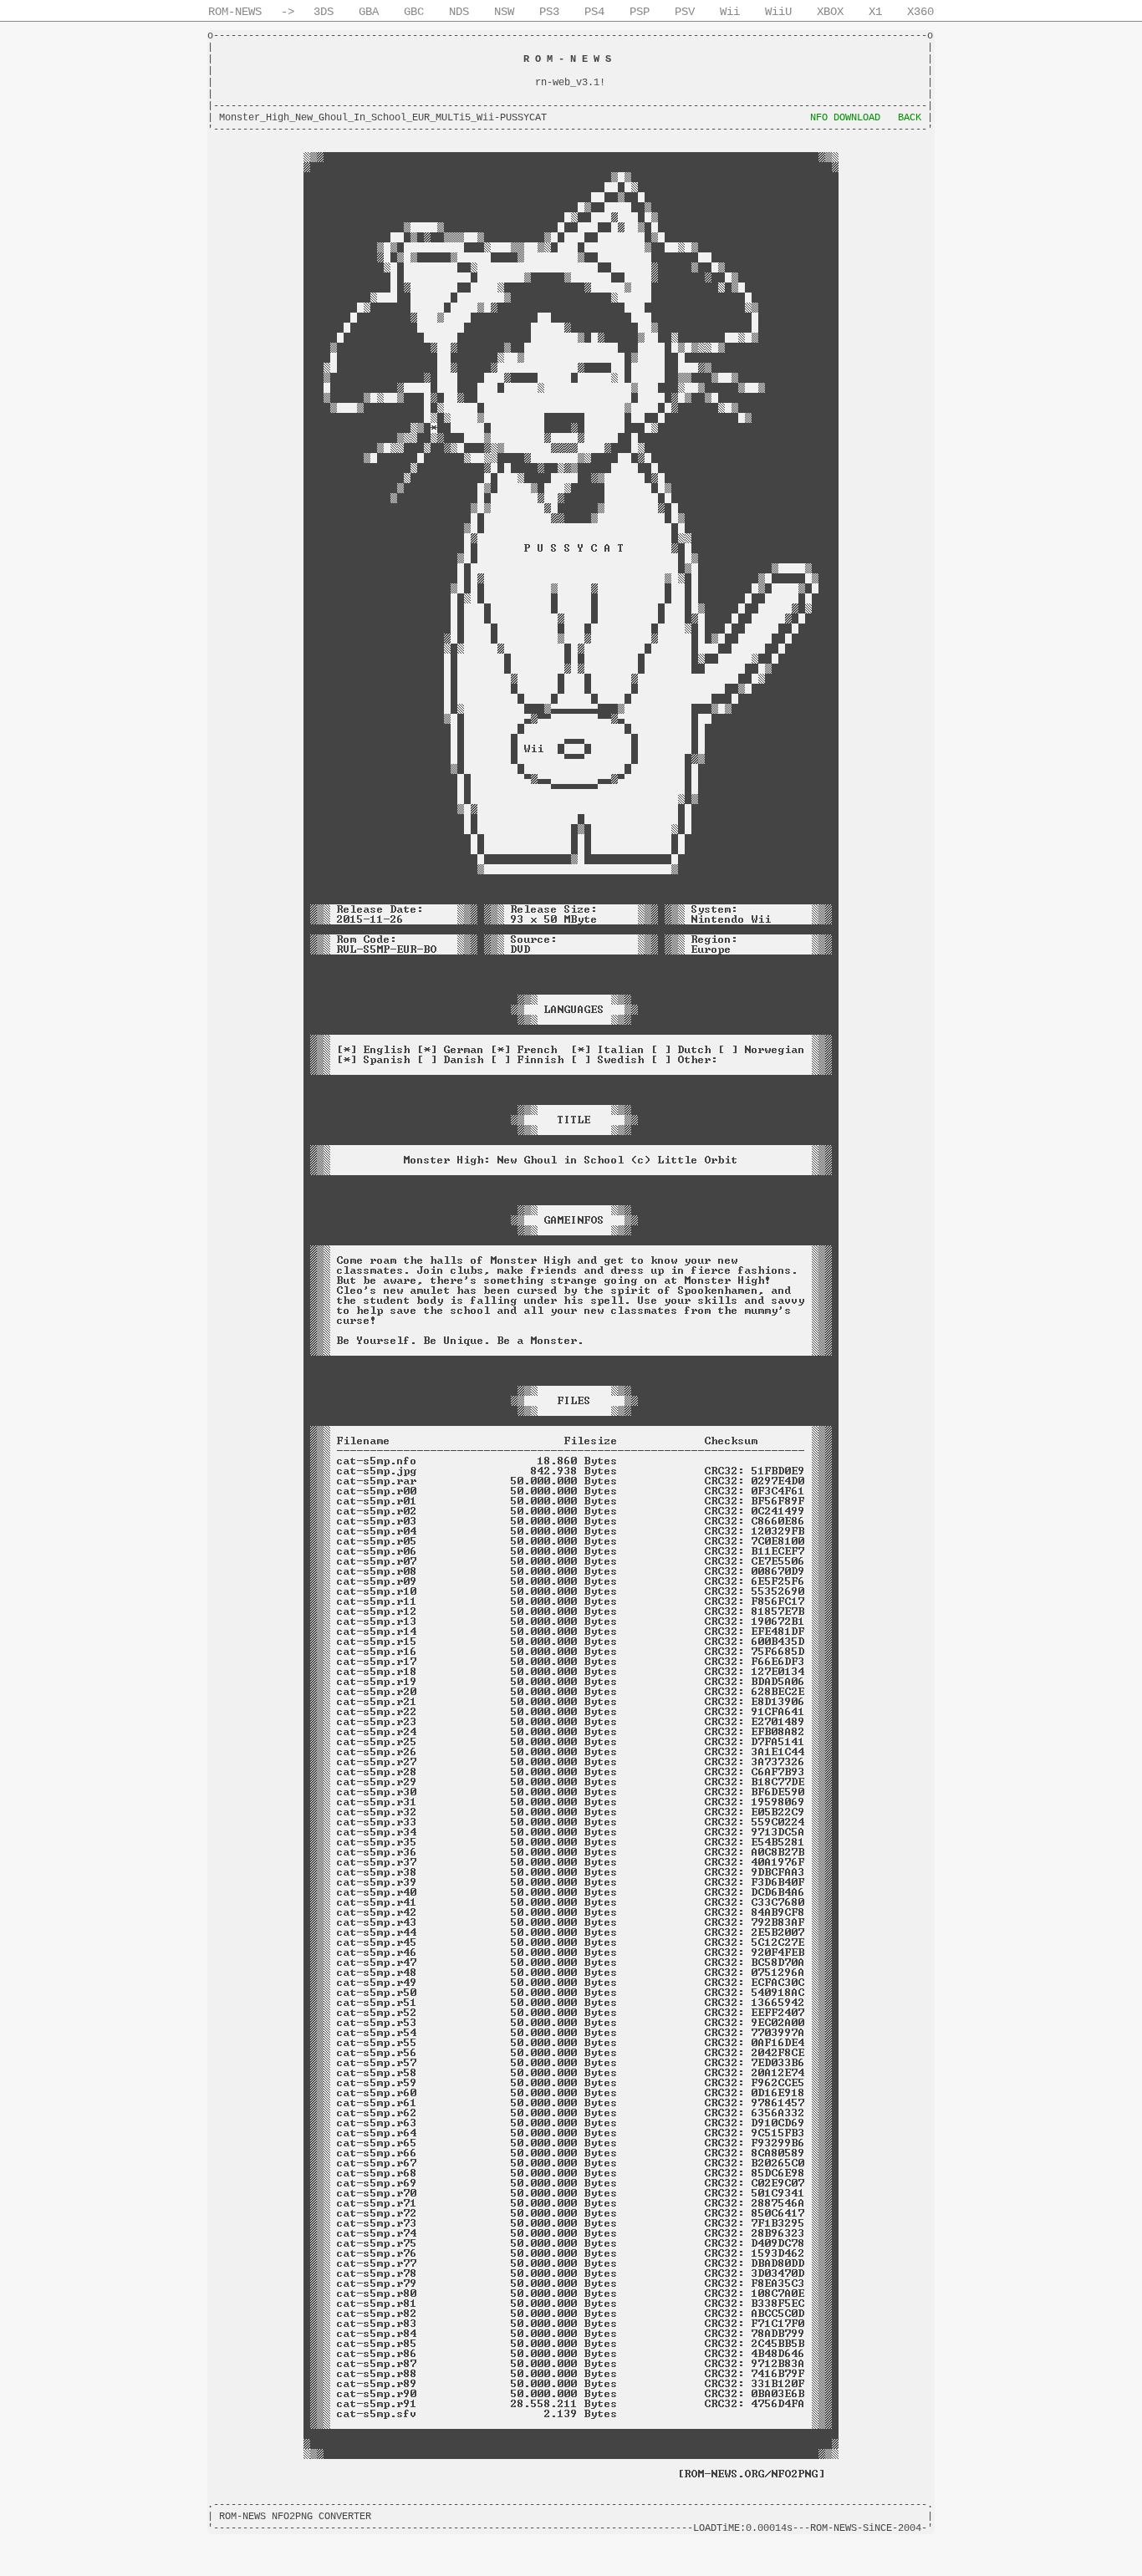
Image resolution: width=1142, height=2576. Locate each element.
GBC (414, 12)
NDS (459, 12)
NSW (504, 12)
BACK (910, 118)
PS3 (549, 12)
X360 (920, 12)
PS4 (594, 12)
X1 (875, 12)
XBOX (830, 12)
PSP (640, 12)
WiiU (778, 12)
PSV (685, 12)
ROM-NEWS (235, 12)
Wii (730, 12)
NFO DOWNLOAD (845, 118)
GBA (369, 12)
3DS (324, 12)
